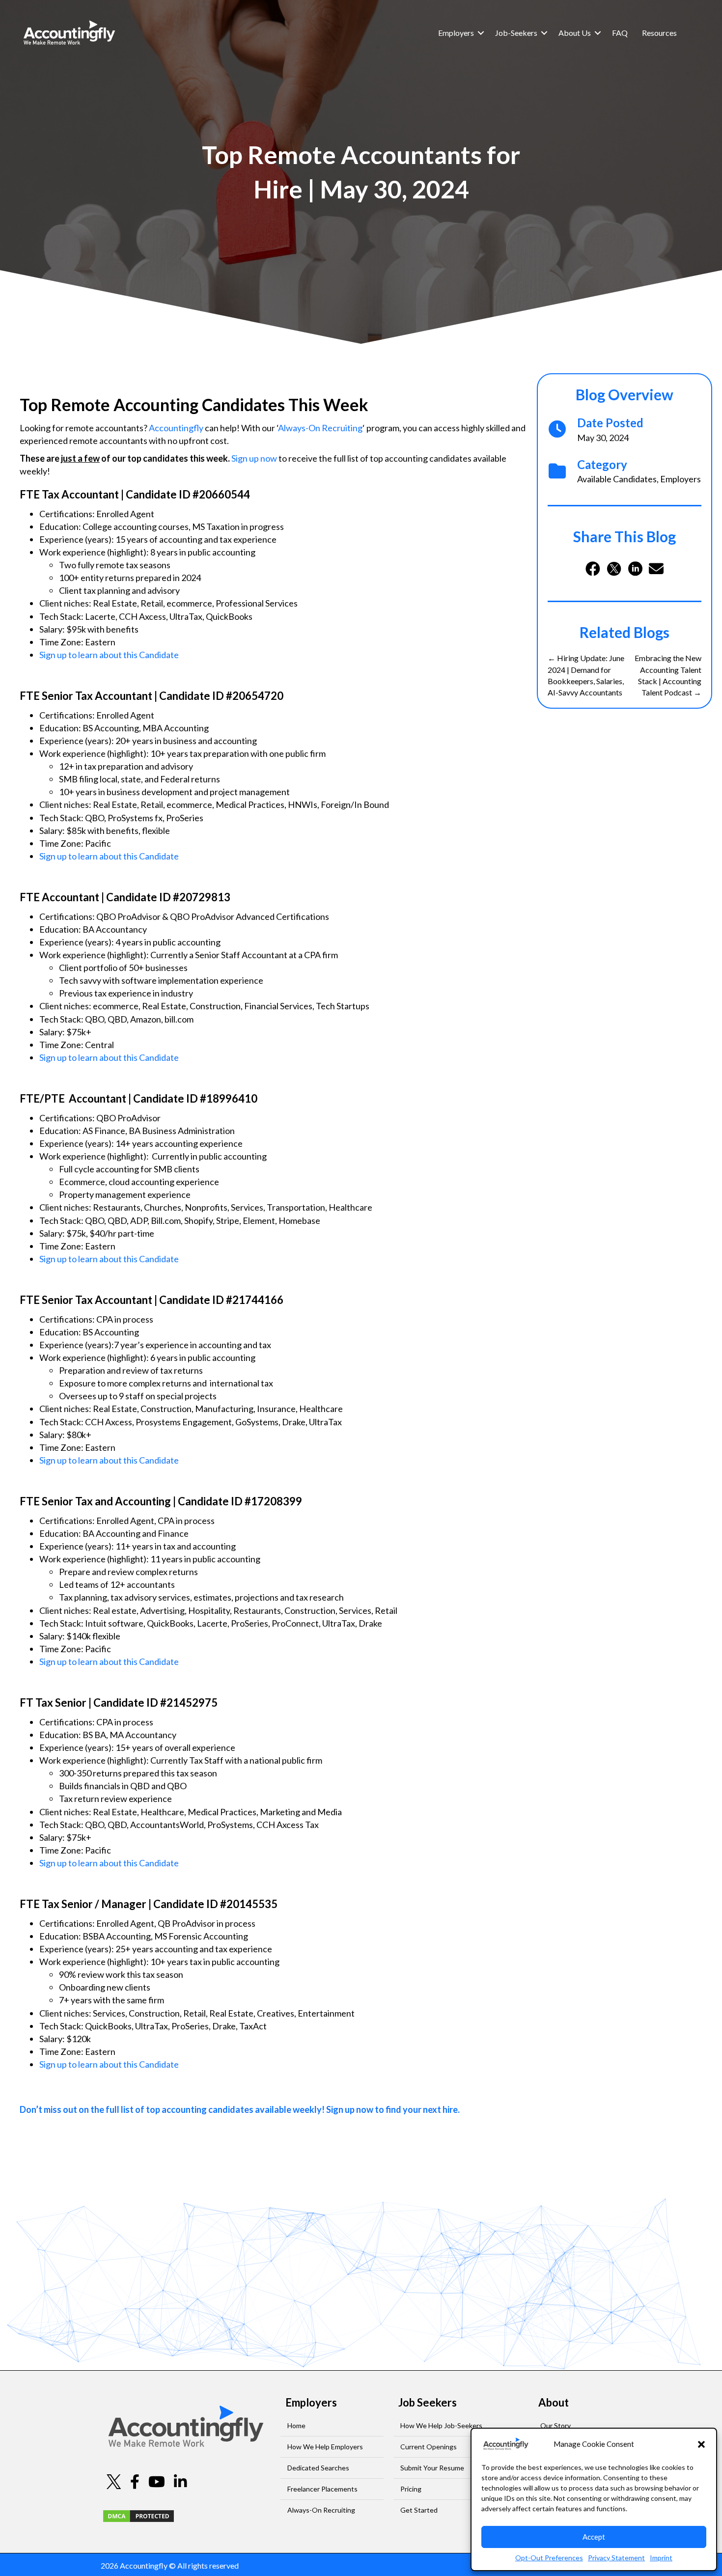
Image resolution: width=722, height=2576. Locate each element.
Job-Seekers (516, 33)
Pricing (411, 2489)
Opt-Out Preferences (549, 2558)
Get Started (419, 2510)
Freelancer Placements (322, 2489)
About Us (575, 33)
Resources (659, 33)
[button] (701, 2444)
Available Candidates (617, 479)
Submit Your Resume (432, 2468)
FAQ (620, 33)
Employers (456, 33)
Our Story (555, 2425)
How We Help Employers (325, 2447)
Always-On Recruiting (320, 428)
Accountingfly (176, 428)
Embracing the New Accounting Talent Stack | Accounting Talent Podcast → (668, 675)
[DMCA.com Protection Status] (139, 2515)
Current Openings (429, 2447)
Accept (594, 2537)
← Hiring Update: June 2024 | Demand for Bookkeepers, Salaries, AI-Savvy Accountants (586, 675)
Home (296, 2425)
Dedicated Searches (318, 2468)
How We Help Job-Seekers (441, 2425)
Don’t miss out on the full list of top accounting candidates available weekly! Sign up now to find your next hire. (240, 2109)
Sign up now (254, 458)
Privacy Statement (616, 2558)
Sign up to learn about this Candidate (109, 655)
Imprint (661, 2558)
